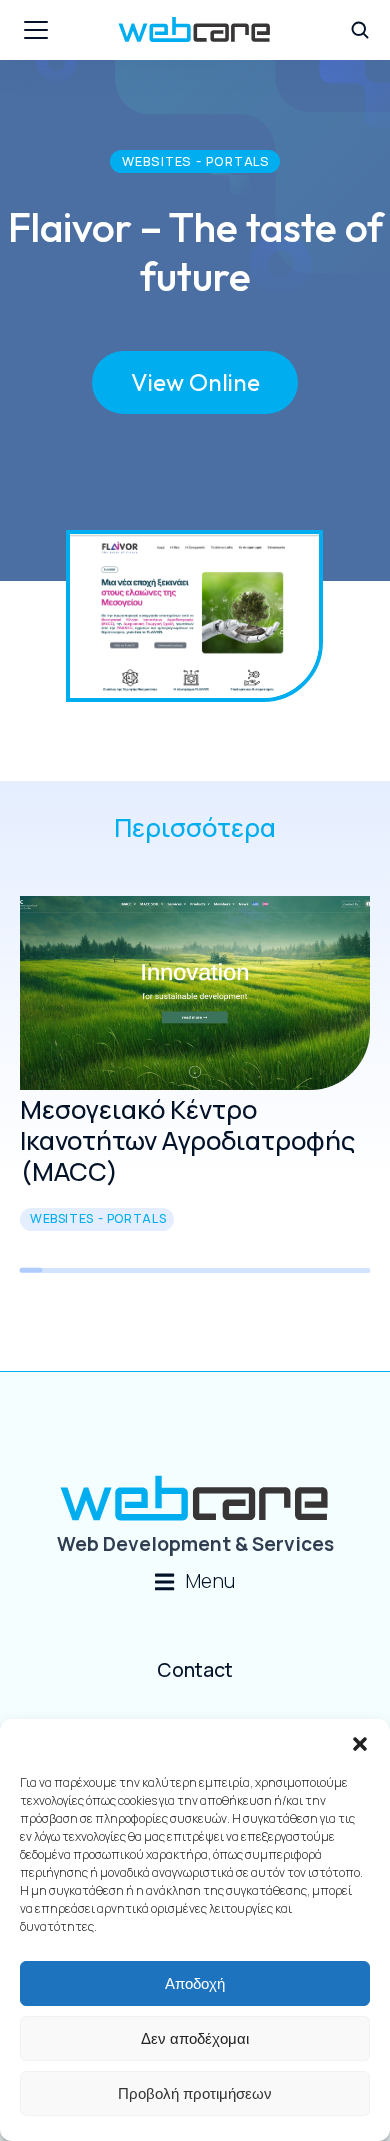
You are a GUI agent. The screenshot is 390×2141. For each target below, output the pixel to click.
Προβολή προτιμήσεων (195, 2093)
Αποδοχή (195, 1983)
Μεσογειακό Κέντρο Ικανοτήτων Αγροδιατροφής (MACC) (187, 1140)
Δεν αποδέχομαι (195, 2038)
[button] (360, 1744)
